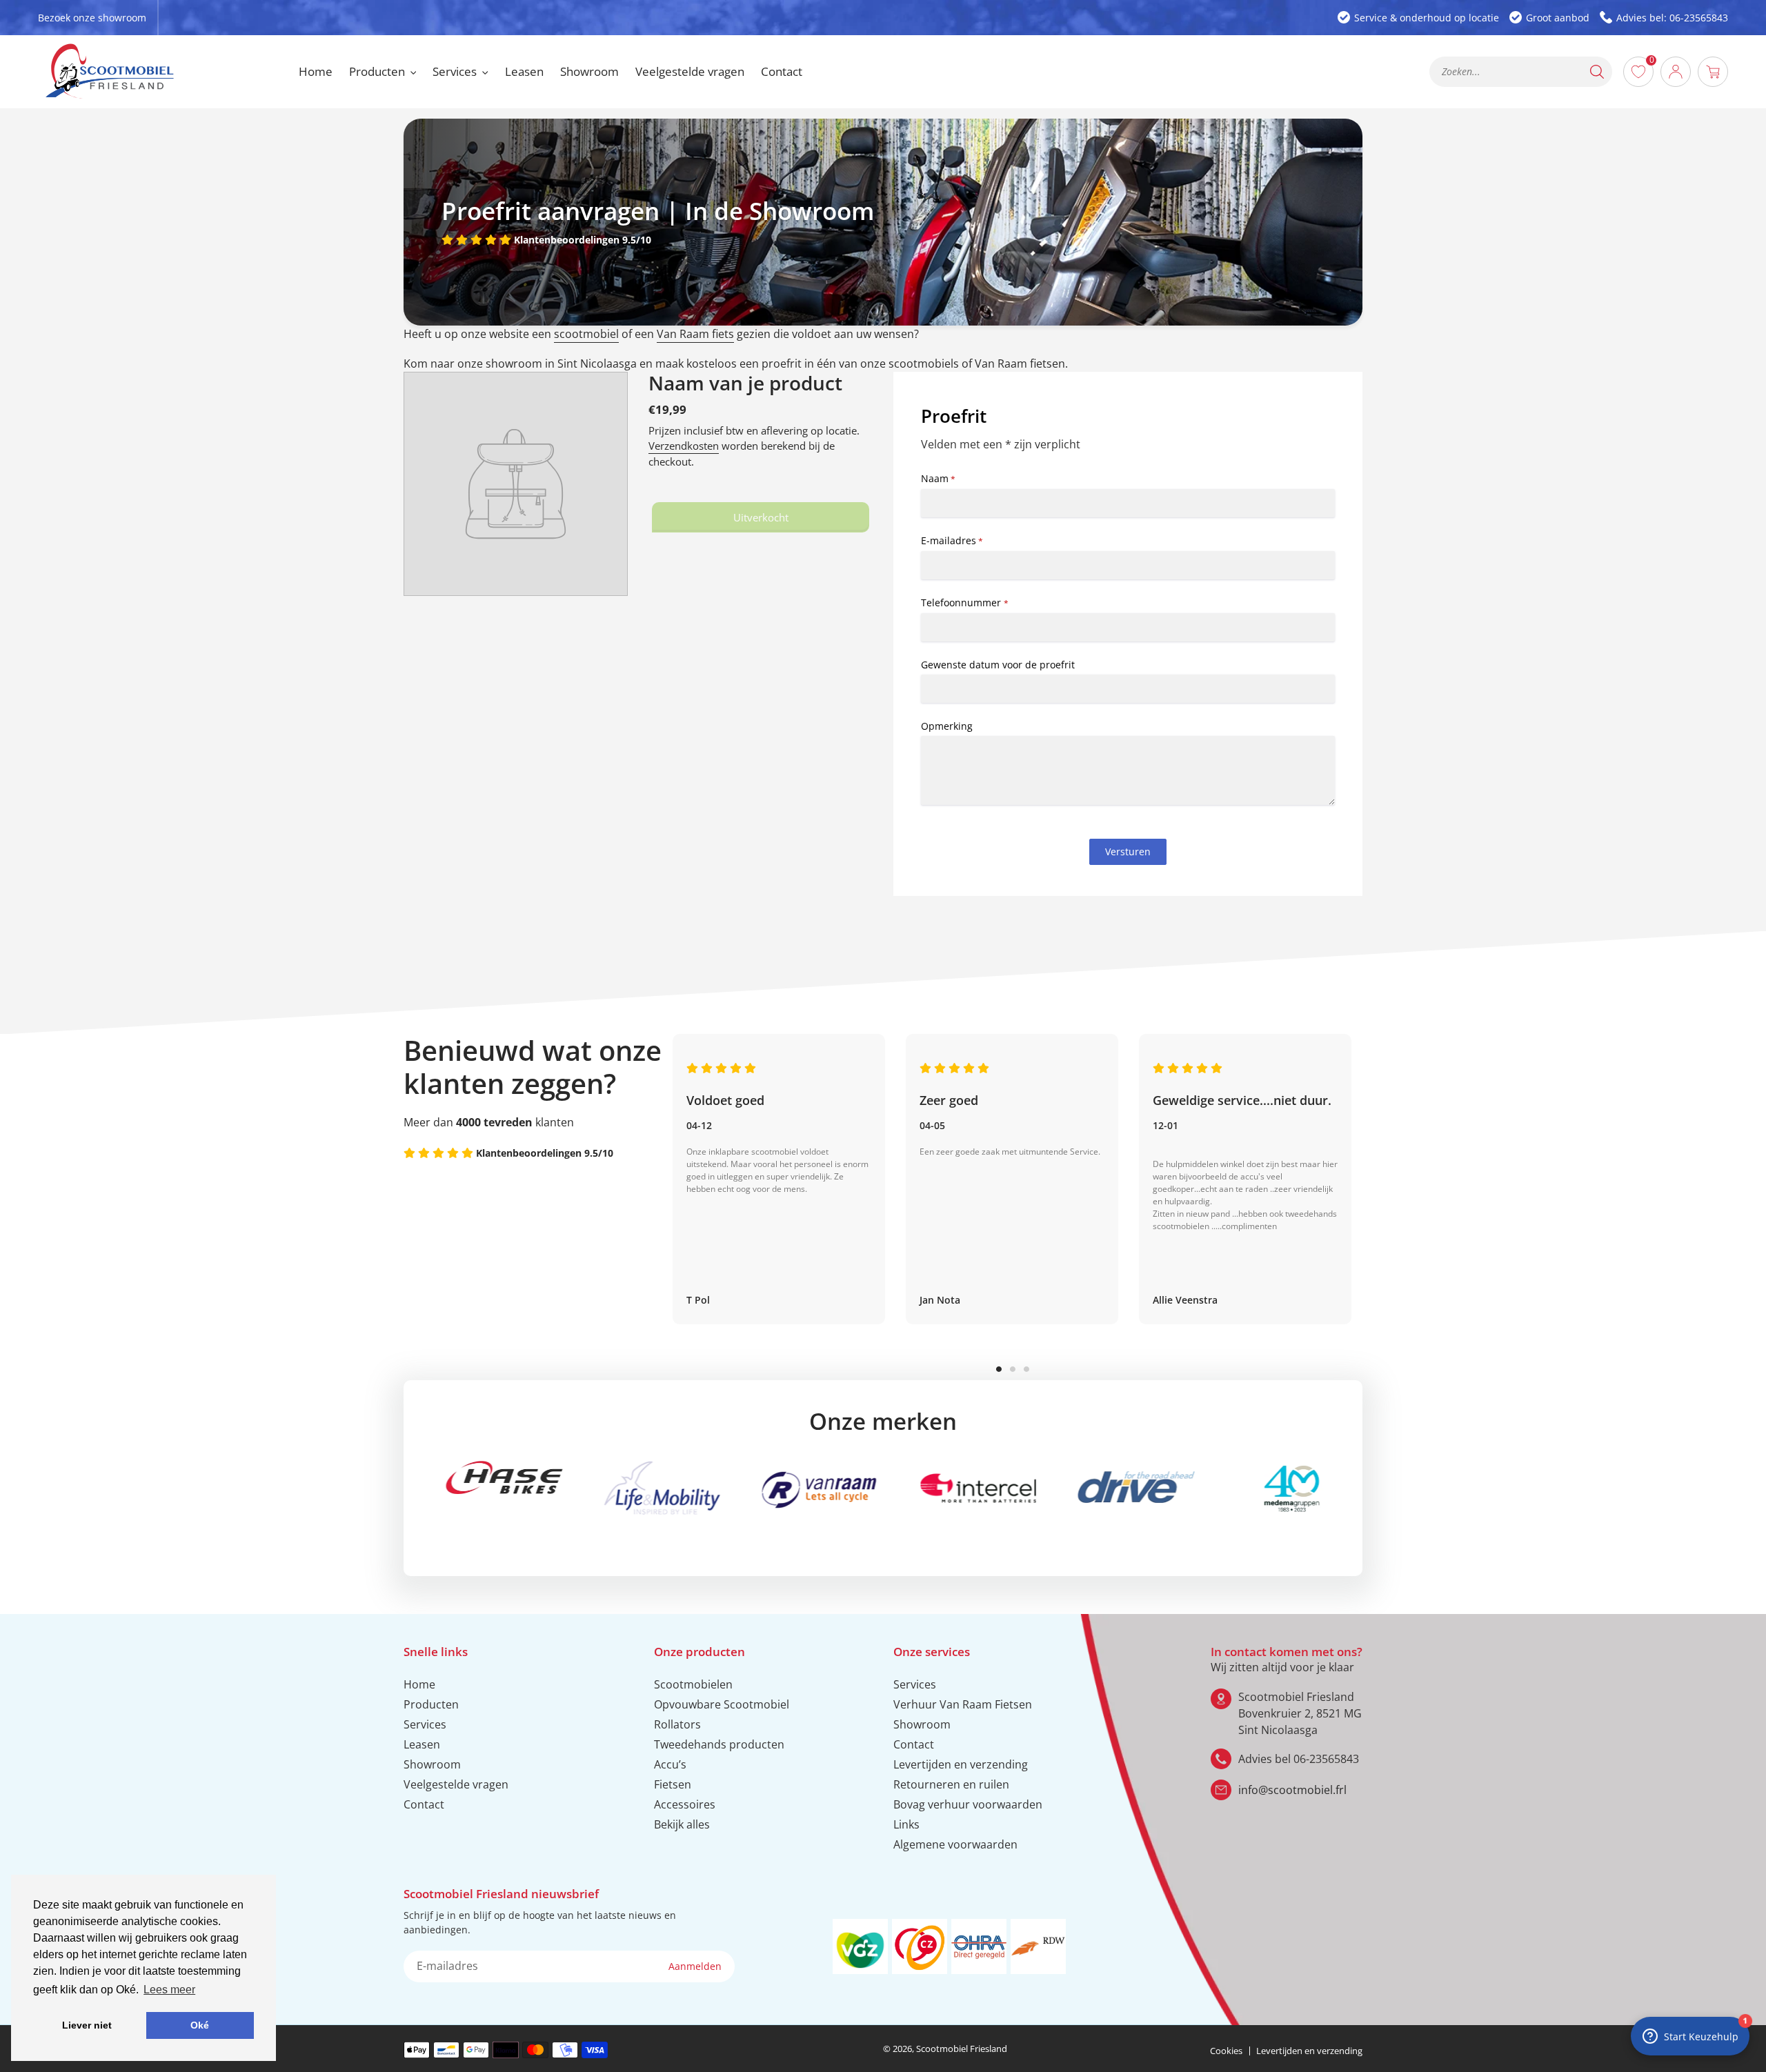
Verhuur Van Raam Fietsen (963, 1704)
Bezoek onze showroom (92, 18)
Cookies (1226, 2051)
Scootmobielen (693, 1684)
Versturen (1128, 851)
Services (425, 1724)
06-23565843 (1326, 1759)
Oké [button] (200, 2025)
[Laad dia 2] (1013, 1369)
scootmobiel (586, 334)
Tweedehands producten (719, 1744)
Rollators (677, 1724)
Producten (431, 1704)
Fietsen (673, 1784)
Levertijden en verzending (961, 1764)
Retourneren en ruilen (951, 1784)
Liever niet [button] (87, 2025)
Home (419, 1684)
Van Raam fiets (695, 334)
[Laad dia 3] (1026, 1369)
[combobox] (1521, 72)
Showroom (432, 1764)
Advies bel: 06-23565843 (1672, 18)
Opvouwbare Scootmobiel (722, 1704)
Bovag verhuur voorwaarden (968, 1804)
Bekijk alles (682, 1824)
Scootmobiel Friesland (962, 2049)
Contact (424, 1804)
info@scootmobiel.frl (1292, 1790)
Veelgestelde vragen (456, 1784)
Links (906, 1824)
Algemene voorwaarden (955, 1844)
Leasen (422, 1744)
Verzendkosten (684, 446)
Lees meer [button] (169, 1990)
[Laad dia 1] (999, 1369)
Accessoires (685, 1804)
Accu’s (670, 1764)
